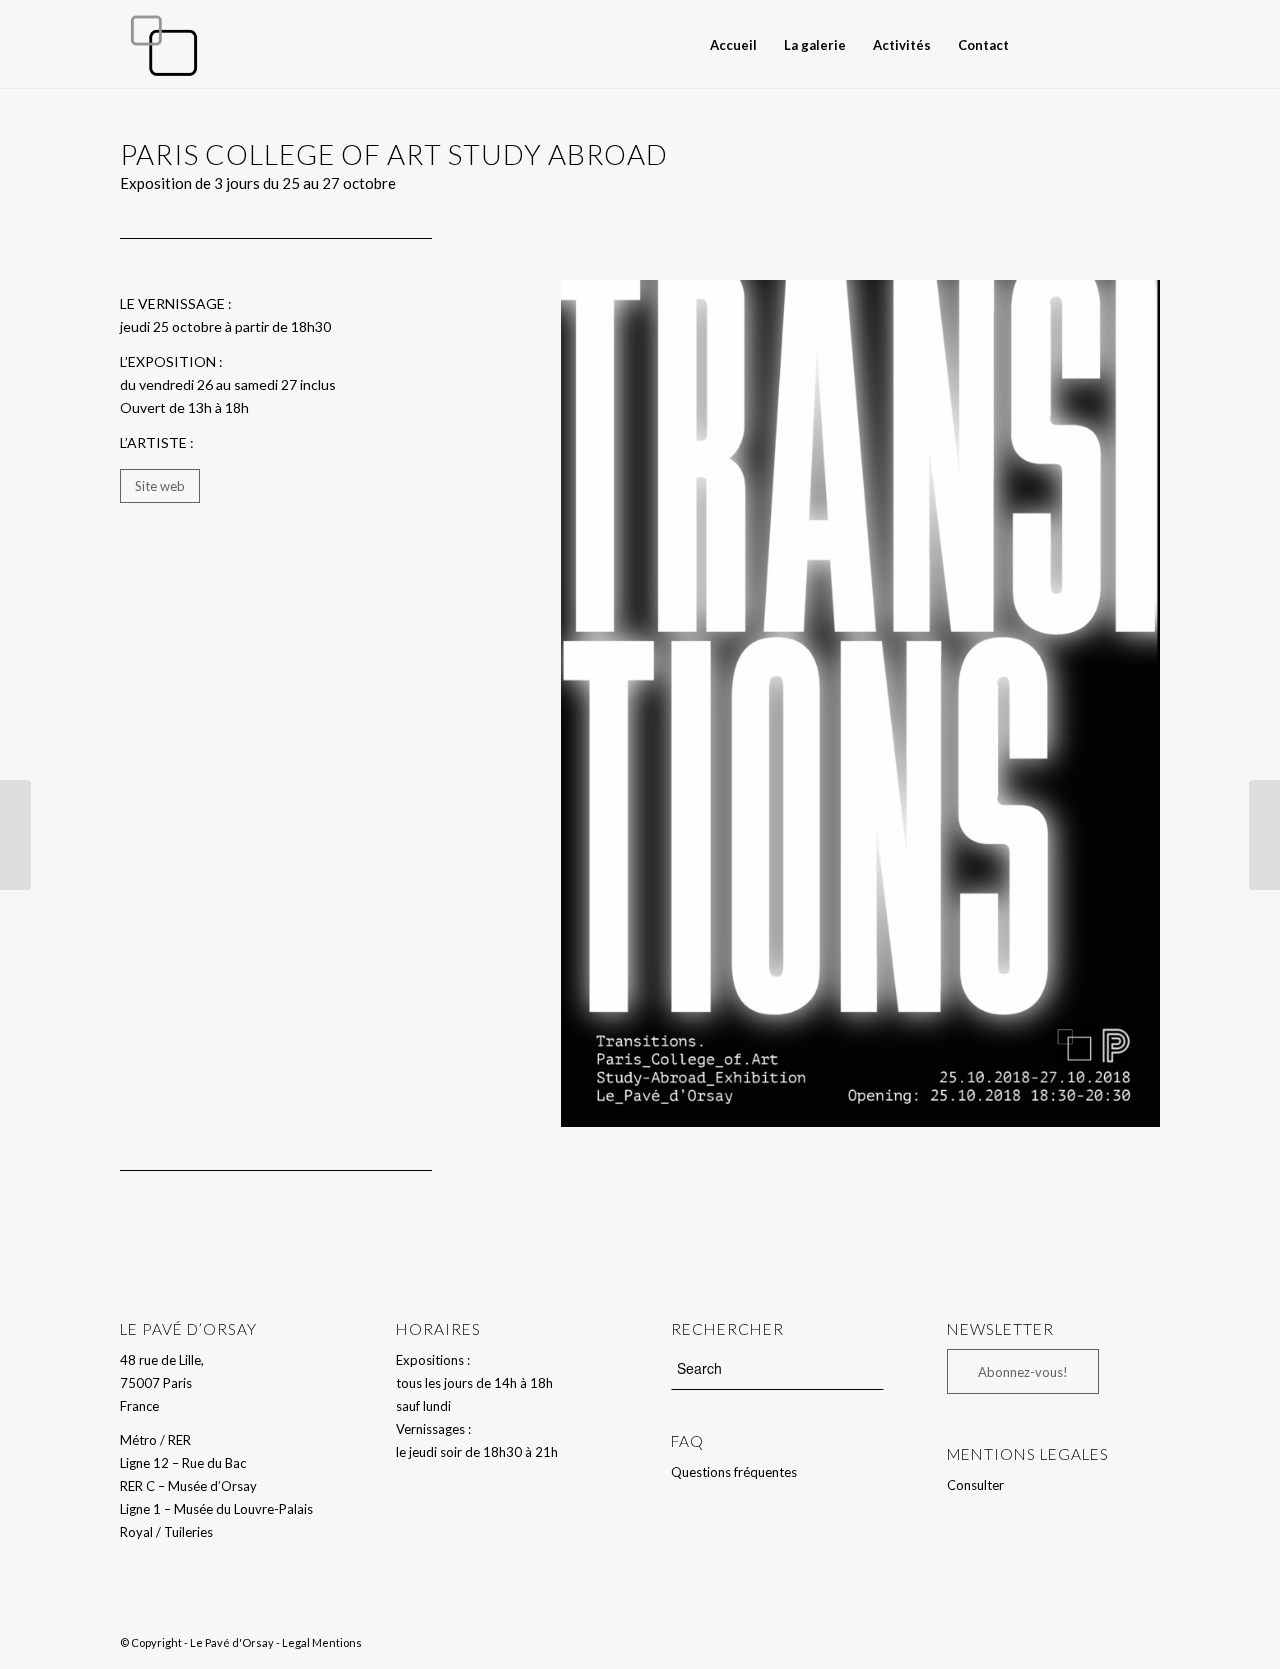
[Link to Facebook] (1115, 44)
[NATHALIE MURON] (15, 835)
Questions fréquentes (734, 1472)
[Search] (1040, 45)
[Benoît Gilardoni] (1264, 835)
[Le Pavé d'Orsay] (164, 45)
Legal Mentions (322, 1642)
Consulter (975, 1485)
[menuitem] (733, 45)
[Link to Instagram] (1145, 44)
